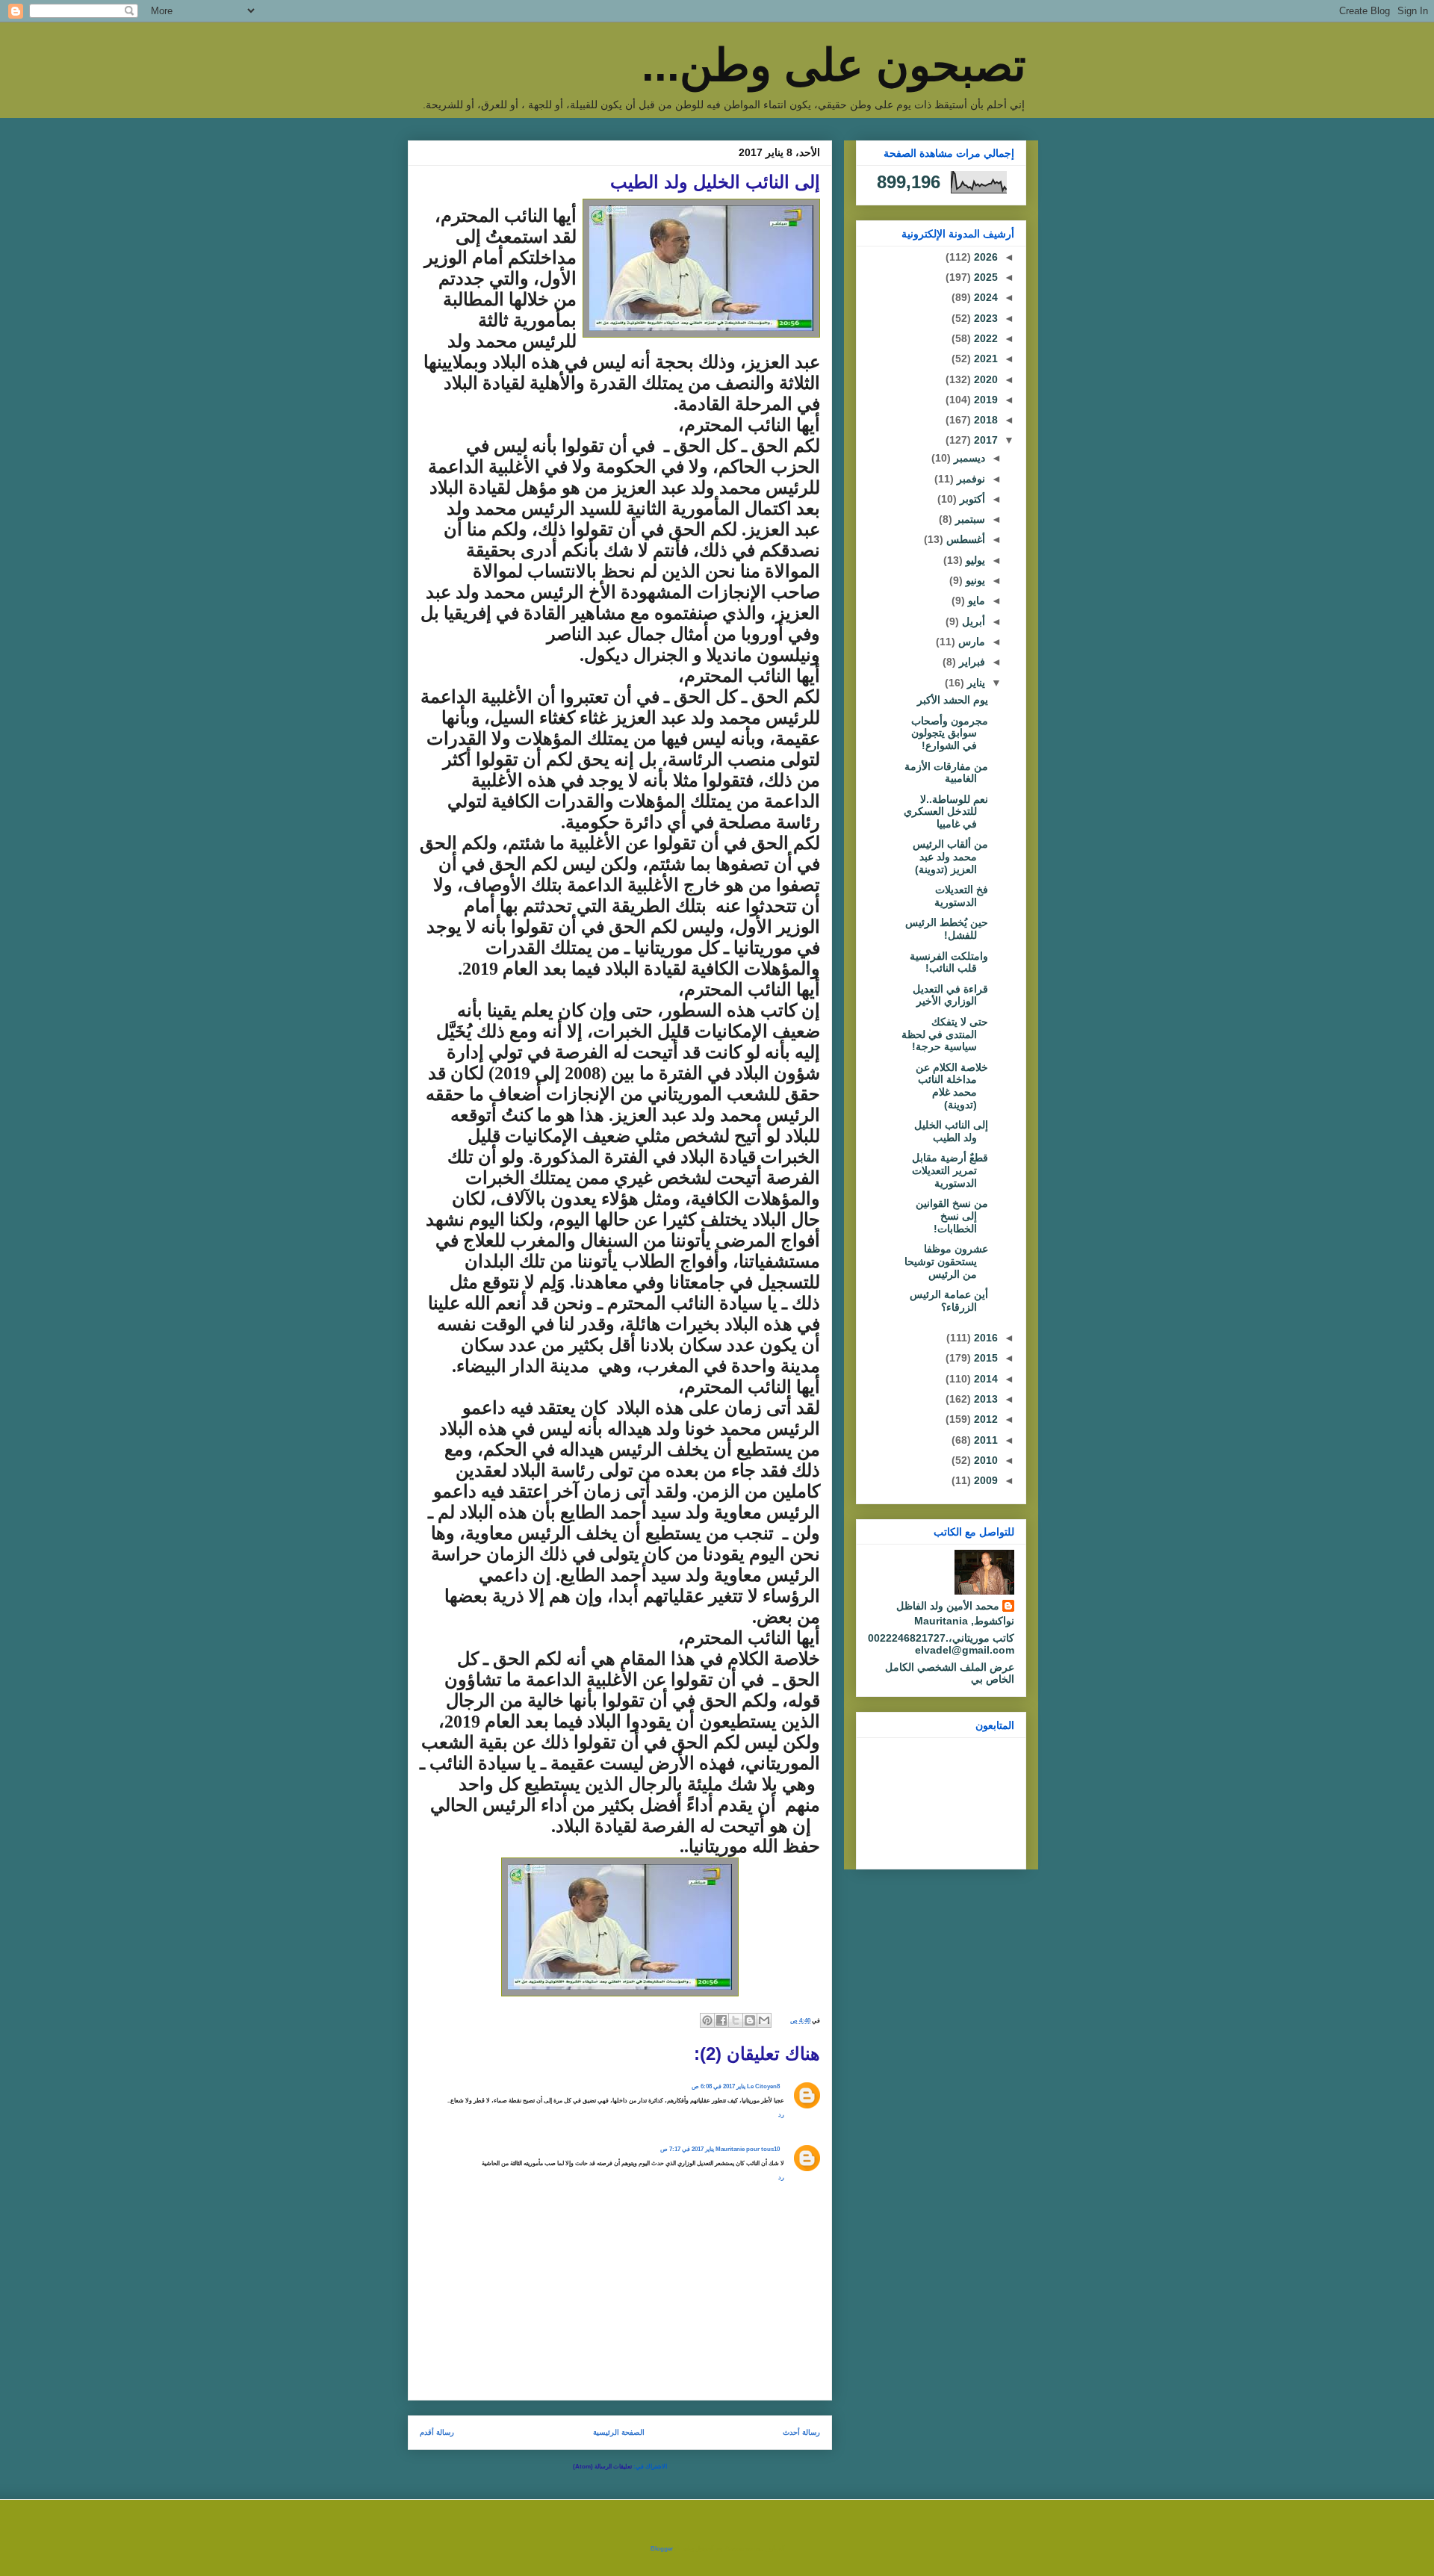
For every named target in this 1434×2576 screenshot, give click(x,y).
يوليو (974, 560)
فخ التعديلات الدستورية (961, 896)
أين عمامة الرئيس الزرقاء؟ (949, 1301)
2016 (984, 1338)
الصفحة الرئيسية (619, 2432)
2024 (984, 297)
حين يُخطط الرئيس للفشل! (947, 929)
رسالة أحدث (801, 2432)
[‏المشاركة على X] (736, 2020)
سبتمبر (969, 519)
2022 (984, 338)
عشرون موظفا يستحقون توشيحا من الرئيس (946, 1261)
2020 (984, 379)
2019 (984, 400)
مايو (975, 600)
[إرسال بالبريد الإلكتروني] (764, 2020)
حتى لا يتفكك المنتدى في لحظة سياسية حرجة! (945, 1034)
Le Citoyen (762, 2086)
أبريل (972, 621)
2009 (984, 1480)
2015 (984, 1358)
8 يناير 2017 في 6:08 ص (736, 2086)
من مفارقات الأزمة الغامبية (946, 773)
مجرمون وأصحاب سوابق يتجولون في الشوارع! (950, 733)
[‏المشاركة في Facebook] (721, 2020)
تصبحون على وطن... (834, 65)
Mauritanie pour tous (745, 2149)
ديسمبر (968, 458)
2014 (984, 1379)
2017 (984, 440)
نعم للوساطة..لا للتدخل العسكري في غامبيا (946, 812)
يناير (975, 683)
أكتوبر (971, 499)
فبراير (971, 662)
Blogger (662, 2549)
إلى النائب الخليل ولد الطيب (951, 1131)
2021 (984, 359)
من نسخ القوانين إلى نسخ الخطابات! (952, 1216)
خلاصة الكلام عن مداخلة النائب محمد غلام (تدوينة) (952, 1086)
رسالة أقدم (437, 2432)
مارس (970, 642)
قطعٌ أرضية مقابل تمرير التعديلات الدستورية (950, 1170)
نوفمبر (969, 479)
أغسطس (964, 539)
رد (781, 2115)
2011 (984, 1440)
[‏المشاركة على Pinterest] (707, 2020)
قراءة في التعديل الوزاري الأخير (950, 995)
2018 (984, 420)
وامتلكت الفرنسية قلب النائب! (949, 962)
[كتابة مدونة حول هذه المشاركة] (750, 2020)
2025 (984, 277)
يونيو (974, 580)
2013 (984, 1399)
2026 (984, 257)
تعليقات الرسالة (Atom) (602, 2467)
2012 (984, 1419)
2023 (984, 318)
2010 (984, 1460)
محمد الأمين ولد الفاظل (948, 1606)
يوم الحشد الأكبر (953, 700)
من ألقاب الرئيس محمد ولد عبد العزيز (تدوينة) (950, 857)
